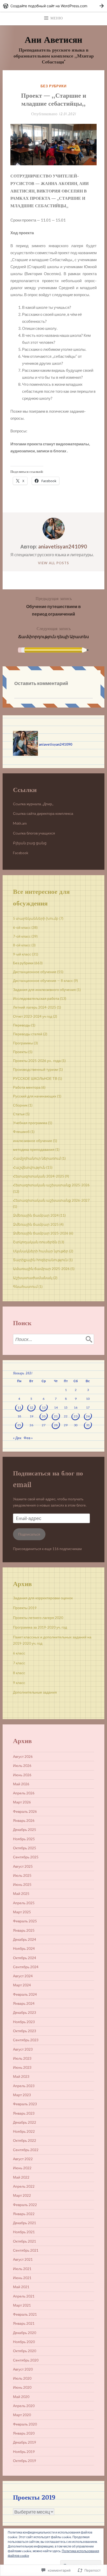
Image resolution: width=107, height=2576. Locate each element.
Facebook (21, 853)
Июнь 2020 (22, 2387)
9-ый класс (22, 954)
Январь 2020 (24, 2433)
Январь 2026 (24, 1821)
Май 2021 (21, 2287)
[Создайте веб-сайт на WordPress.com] (53, 6)
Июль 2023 (22, 2058)
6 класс (19, 1653)
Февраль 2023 (25, 2104)
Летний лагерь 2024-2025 (35, 1007)
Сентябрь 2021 (26, 2250)
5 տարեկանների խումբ (36, 918)
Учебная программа (30, 1123)
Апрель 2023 (24, 2086)
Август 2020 (23, 2369)
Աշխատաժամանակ (33, 1278)
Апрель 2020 (24, 2406)
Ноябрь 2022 (24, 2131)
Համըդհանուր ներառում (37, 1158)
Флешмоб (21, 1132)
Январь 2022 (24, 2214)
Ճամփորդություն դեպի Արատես (53, 632)
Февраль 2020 (25, 2424)
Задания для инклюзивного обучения (44, 990)
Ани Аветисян (53, 39)
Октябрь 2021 (25, 2241)
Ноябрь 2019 (24, 2452)
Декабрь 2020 (25, 2333)
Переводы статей (28, 1034)
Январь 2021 (24, 2323)
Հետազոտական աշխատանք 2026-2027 (51, 1200)
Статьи (19, 1114)
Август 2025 (23, 1866)
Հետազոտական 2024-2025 (39, 1176)
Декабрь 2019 (25, 2442)
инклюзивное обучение (33, 1141)
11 (19, 1407)
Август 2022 (23, 2159)
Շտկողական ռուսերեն (35, 1242)
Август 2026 (23, 1757)
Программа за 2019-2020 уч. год (40, 1627)
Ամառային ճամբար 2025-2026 (41, 1269)
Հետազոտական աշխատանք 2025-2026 (51, 1185)
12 (31, 1407)
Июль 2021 (22, 2269)
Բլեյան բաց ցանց (30, 843)
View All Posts (53, 563)
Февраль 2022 (25, 2205)
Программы (23, 1043)
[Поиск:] (53, 1339)
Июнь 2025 (22, 1885)
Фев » (28, 1438)
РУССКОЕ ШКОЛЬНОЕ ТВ (35, 1079)
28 (56, 1425)
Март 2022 (22, 2195)
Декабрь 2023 (25, 2013)
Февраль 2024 (25, 1994)
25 (19, 1425)
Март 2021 (22, 2305)
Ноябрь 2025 (24, 1839)
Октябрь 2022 (25, 2140)
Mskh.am (20, 823)
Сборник (20, 1105)
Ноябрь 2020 (24, 2342)
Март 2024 (22, 1985)
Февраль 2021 (25, 2314)
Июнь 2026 (22, 1775)
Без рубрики (53, 86)
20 (44, 1416)
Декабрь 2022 (25, 2122)
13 (44, 1407)
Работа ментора (27, 1087)
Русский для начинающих (35, 1096)
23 (76, 1416)
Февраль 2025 (25, 1921)
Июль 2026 (22, 1766)
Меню (57, 18)
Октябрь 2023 (25, 2031)
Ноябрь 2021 (24, 2232)
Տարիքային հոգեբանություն (40, 1260)
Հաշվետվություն (29, 1167)
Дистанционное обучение (35, 972)
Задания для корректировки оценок (43, 1598)
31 (88, 1425)
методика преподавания (34, 1150)
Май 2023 (21, 2077)
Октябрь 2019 (25, 2461)
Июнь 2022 (22, 2168)
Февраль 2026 (25, 1811)
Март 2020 (22, 2415)
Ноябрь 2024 (24, 1949)
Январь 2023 (24, 2113)
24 (88, 1416)
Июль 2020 (22, 2378)
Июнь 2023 (22, 2067)
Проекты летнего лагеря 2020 (38, 1618)
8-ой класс (22, 945)
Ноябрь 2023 (24, 2022)
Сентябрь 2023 (26, 2040)
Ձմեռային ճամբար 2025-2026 (41, 1233)
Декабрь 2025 (25, 1830)
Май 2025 (21, 1894)
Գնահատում (25, 1287)
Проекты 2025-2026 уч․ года (37, 1061)
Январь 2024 (24, 2003)
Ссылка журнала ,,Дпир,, (34, 804)
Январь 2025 (24, 1930)
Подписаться (29, 1534)
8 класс (19, 1673)
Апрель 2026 (24, 1793)
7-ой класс (22, 936)
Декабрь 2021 (25, 2223)
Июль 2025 (22, 1875)
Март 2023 (22, 2095)
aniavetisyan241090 (63, 546)
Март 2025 (22, 1912)
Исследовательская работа (36, 998)
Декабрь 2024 (25, 1939)
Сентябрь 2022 (26, 2150)
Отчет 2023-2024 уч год (33, 1016)
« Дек (17, 1438)
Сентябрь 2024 (26, 1967)
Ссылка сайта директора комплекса (43, 814)
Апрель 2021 (24, 2296)
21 (56, 1416)
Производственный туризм (35, 1069)
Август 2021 (23, 2259)
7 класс (19, 1663)
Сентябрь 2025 (26, 1857)
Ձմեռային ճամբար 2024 (36, 1215)
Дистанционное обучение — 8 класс (43, 981)
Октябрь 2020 (25, 2351)
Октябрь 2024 (25, 1958)
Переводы (22, 1025)
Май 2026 (21, 1784)
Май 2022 (21, 2177)
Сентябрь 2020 (26, 2360)
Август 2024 (23, 1976)
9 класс (19, 1683)
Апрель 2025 (24, 1903)
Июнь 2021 (22, 2278)
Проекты (20, 1052)
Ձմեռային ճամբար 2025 (36, 1224)
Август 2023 (23, 2049)
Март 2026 (22, 1802)
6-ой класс (22, 927)
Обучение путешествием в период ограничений (53, 606)
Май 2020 (21, 2397)
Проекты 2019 (25, 1608)
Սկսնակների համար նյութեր (41, 1251)
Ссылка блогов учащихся (34, 833)
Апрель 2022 (24, 2186)
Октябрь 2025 (25, 1848)
